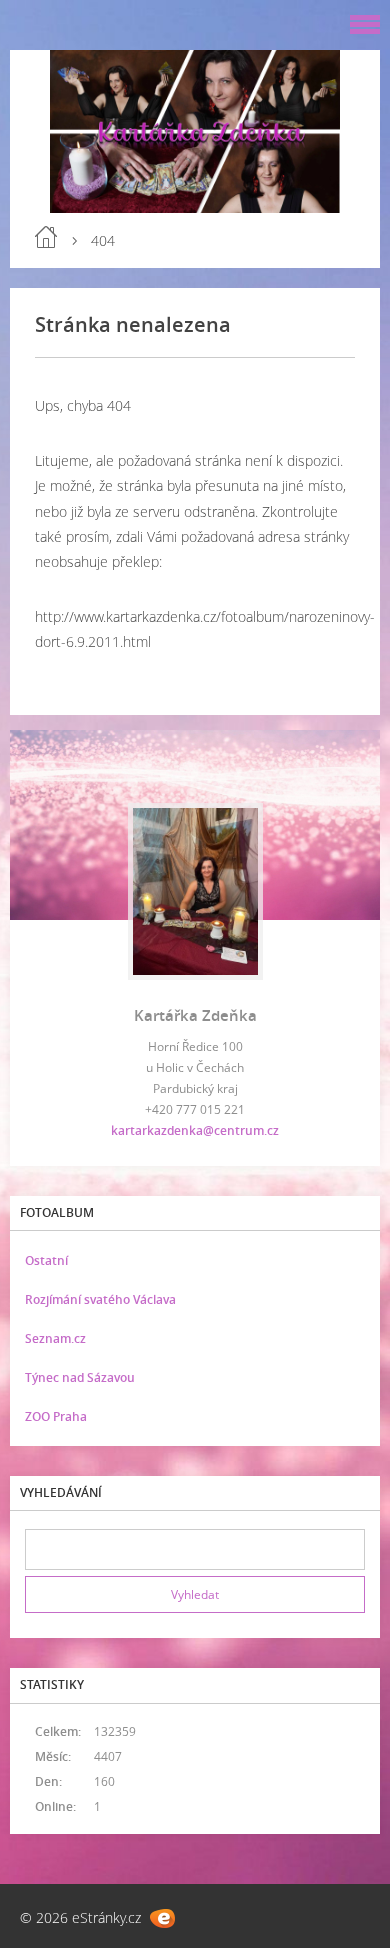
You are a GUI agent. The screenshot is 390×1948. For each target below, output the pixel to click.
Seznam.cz (55, 1338)
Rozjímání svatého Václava (100, 1299)
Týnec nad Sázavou (80, 1377)
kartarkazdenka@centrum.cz (195, 1130)
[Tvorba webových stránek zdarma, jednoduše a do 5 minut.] (162, 1918)
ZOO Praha (56, 1416)
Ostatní (46, 1260)
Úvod (46, 237)
